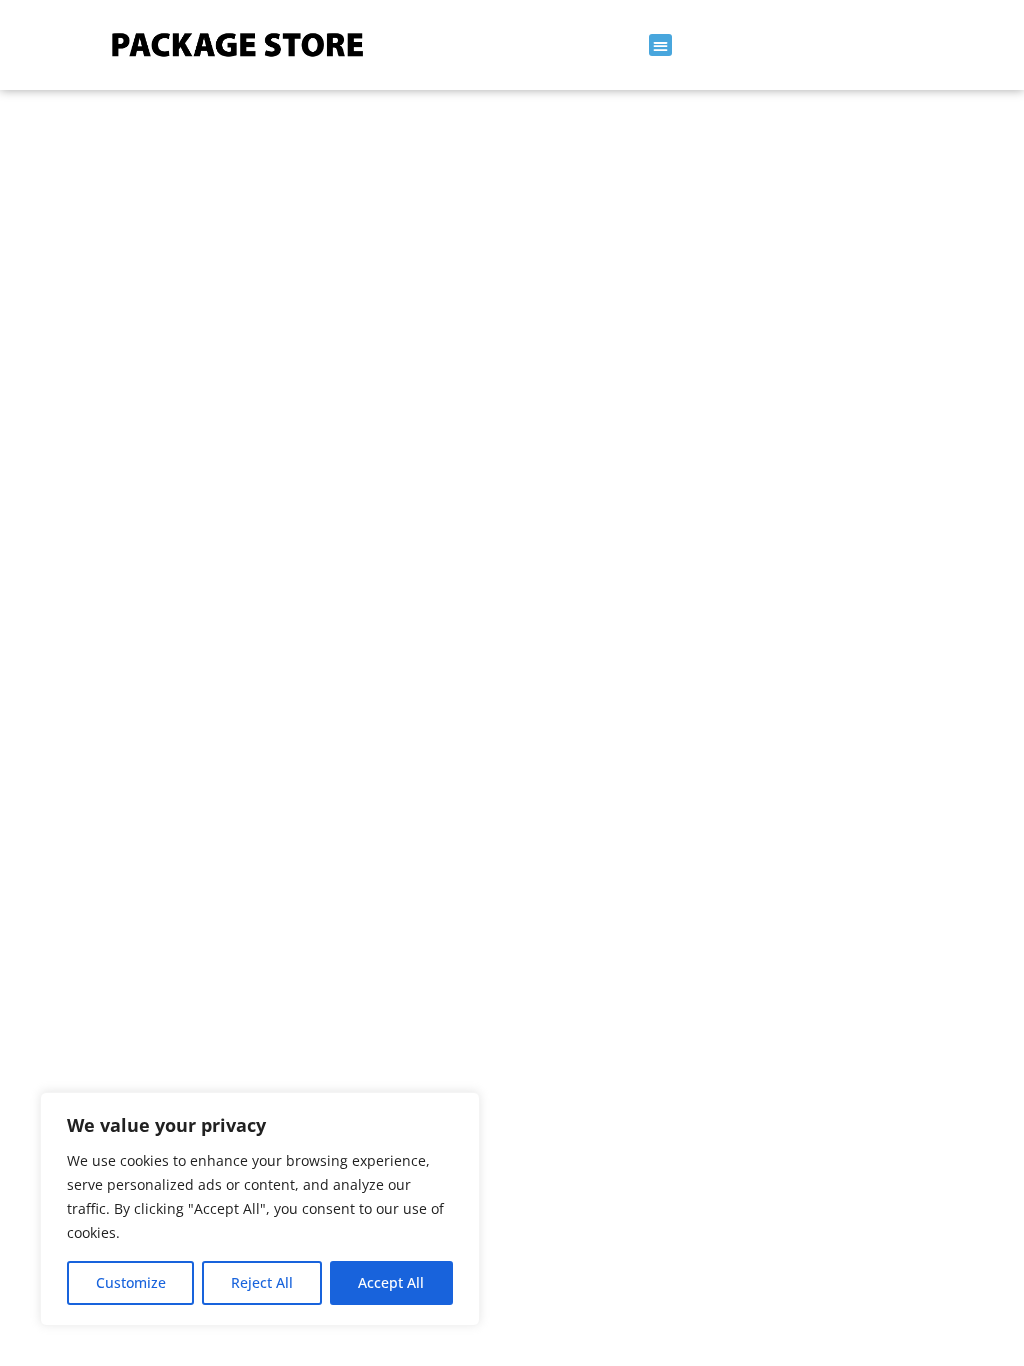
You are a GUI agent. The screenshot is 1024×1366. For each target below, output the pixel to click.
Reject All (262, 1282)
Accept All (391, 1282)
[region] (260, 1209)
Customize (131, 1282)
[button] (660, 45)
